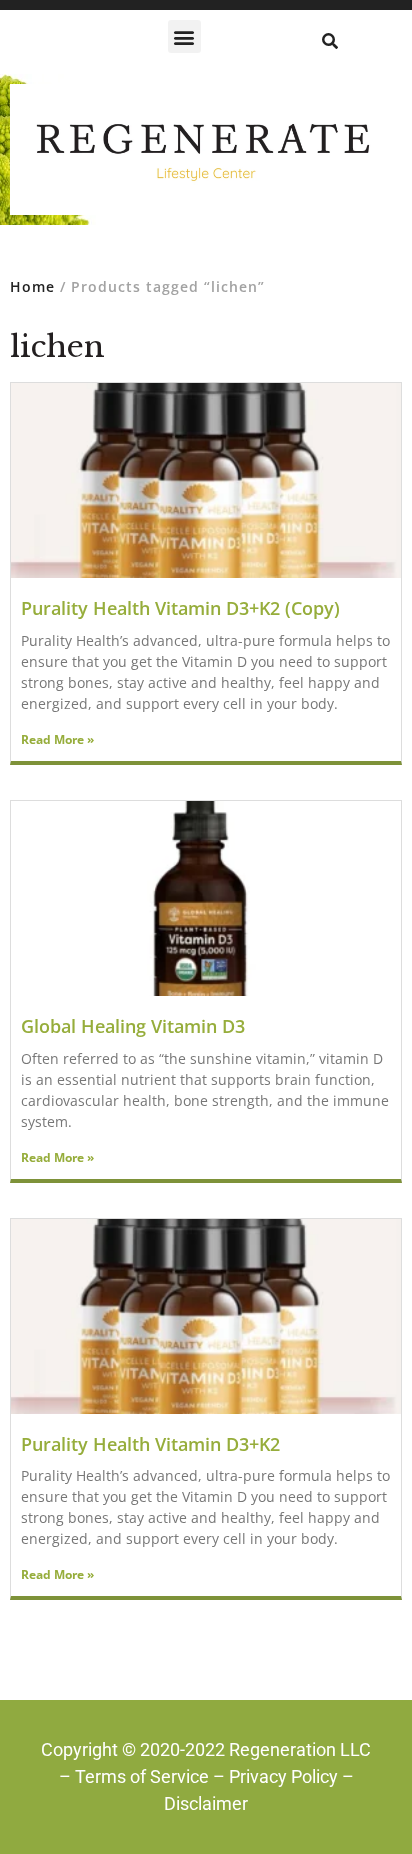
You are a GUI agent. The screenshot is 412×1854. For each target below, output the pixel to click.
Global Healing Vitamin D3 (133, 1026)
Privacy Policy (283, 1776)
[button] (184, 36)
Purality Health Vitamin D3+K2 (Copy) (180, 608)
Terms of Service (142, 1776)
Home (32, 286)
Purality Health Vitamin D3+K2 (150, 1444)
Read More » (57, 739)
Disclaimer (206, 1803)
